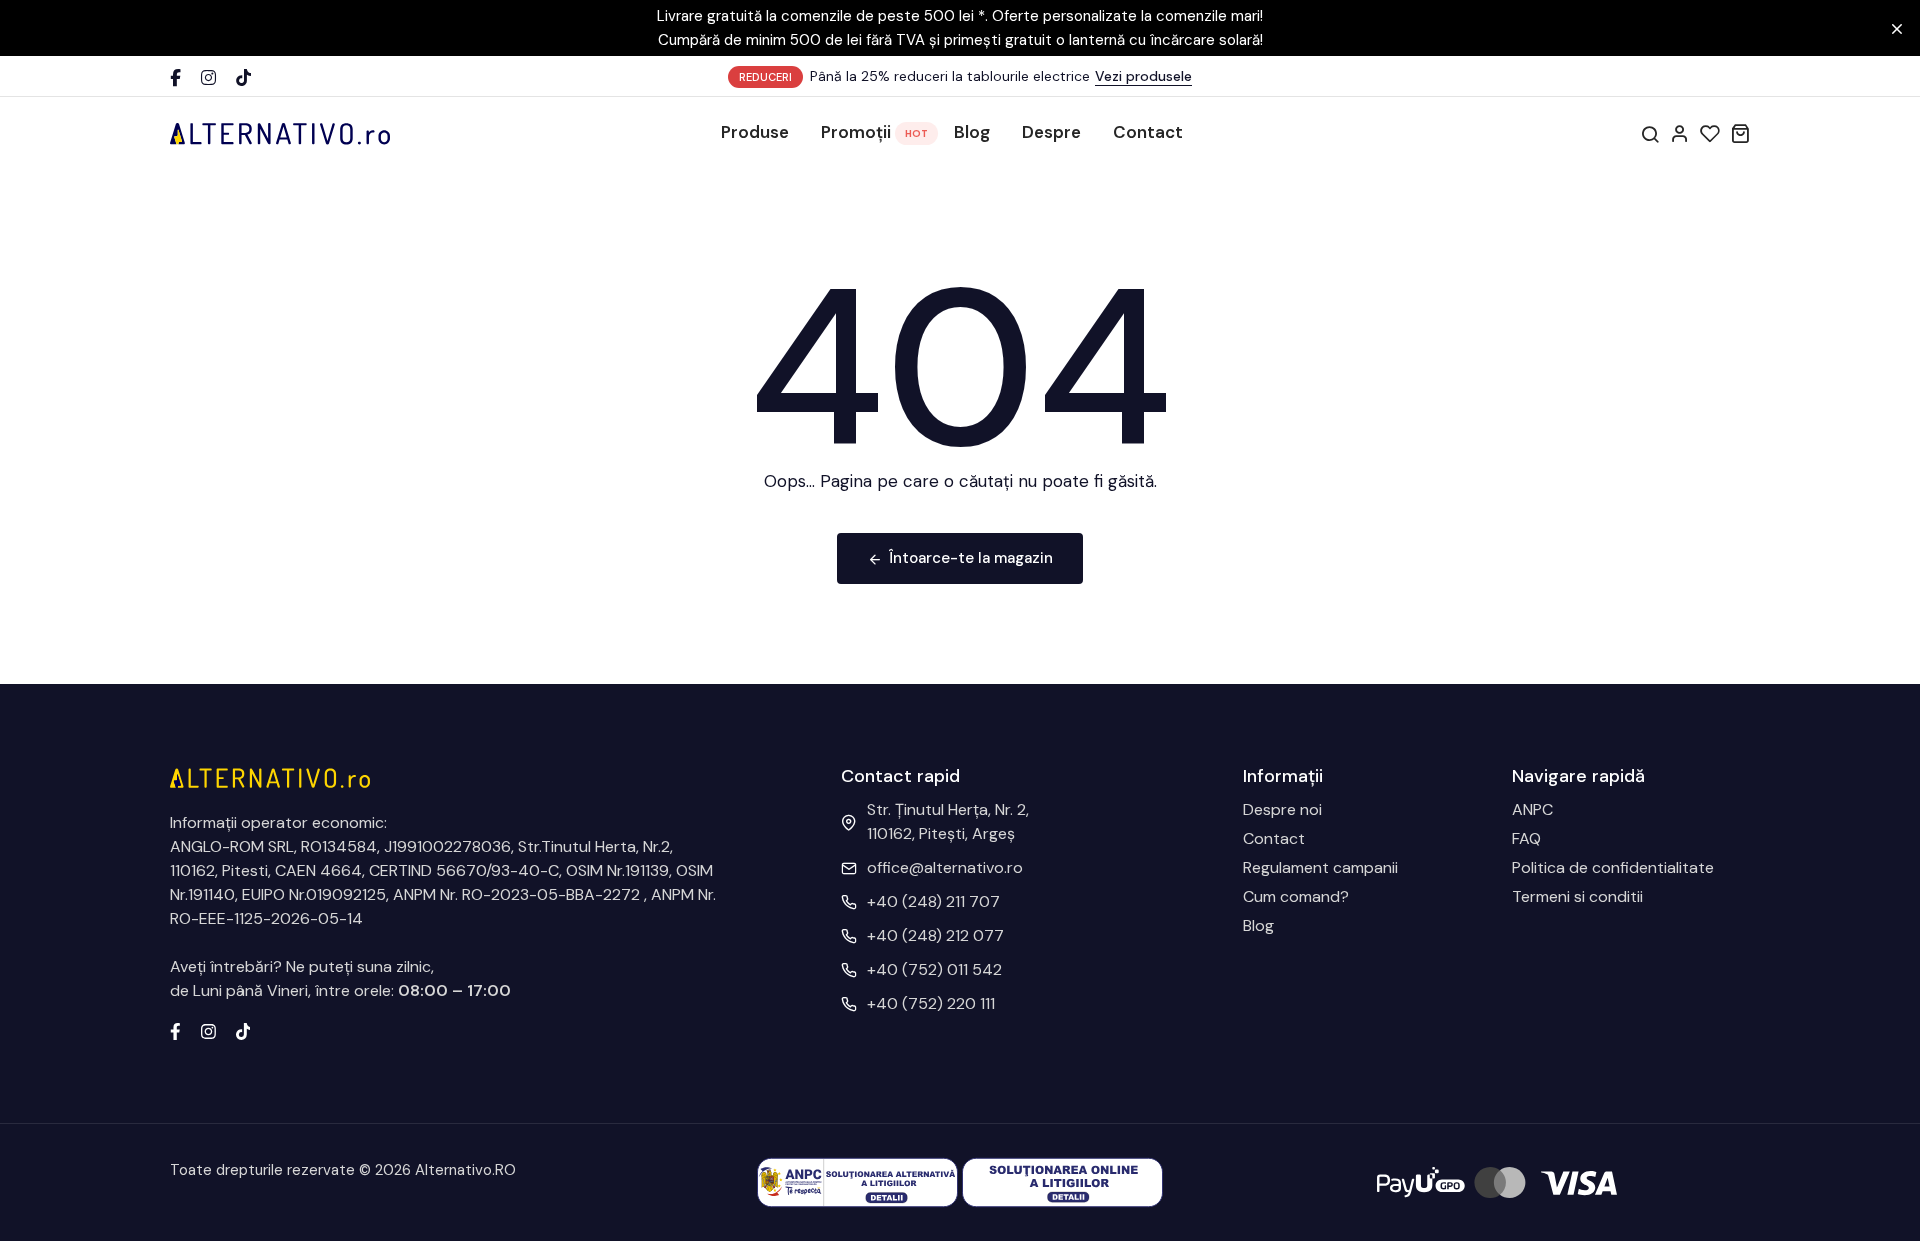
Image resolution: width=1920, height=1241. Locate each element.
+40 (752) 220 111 (931, 1003)
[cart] (1740, 133)
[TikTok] (243, 77)
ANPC (1532, 809)
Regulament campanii (1320, 867)
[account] (1680, 133)
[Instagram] (208, 77)
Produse (755, 132)
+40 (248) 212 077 (935, 935)
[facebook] (175, 1030)
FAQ (1526, 838)
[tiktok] (243, 1030)
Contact (1148, 132)
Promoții (856, 132)
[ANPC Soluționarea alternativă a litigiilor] (857, 1181)
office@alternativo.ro (945, 867)
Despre (1051, 132)
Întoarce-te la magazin (971, 558)
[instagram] (208, 1030)
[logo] (280, 133)
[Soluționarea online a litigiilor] (1062, 1181)
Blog (972, 132)
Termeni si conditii (1577, 896)
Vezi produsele (1143, 76)
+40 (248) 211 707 (933, 901)
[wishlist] (1710, 133)
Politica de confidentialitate (1613, 867)
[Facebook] (175, 77)
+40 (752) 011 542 (934, 969)
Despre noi (1282, 809)
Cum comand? (1296, 896)
